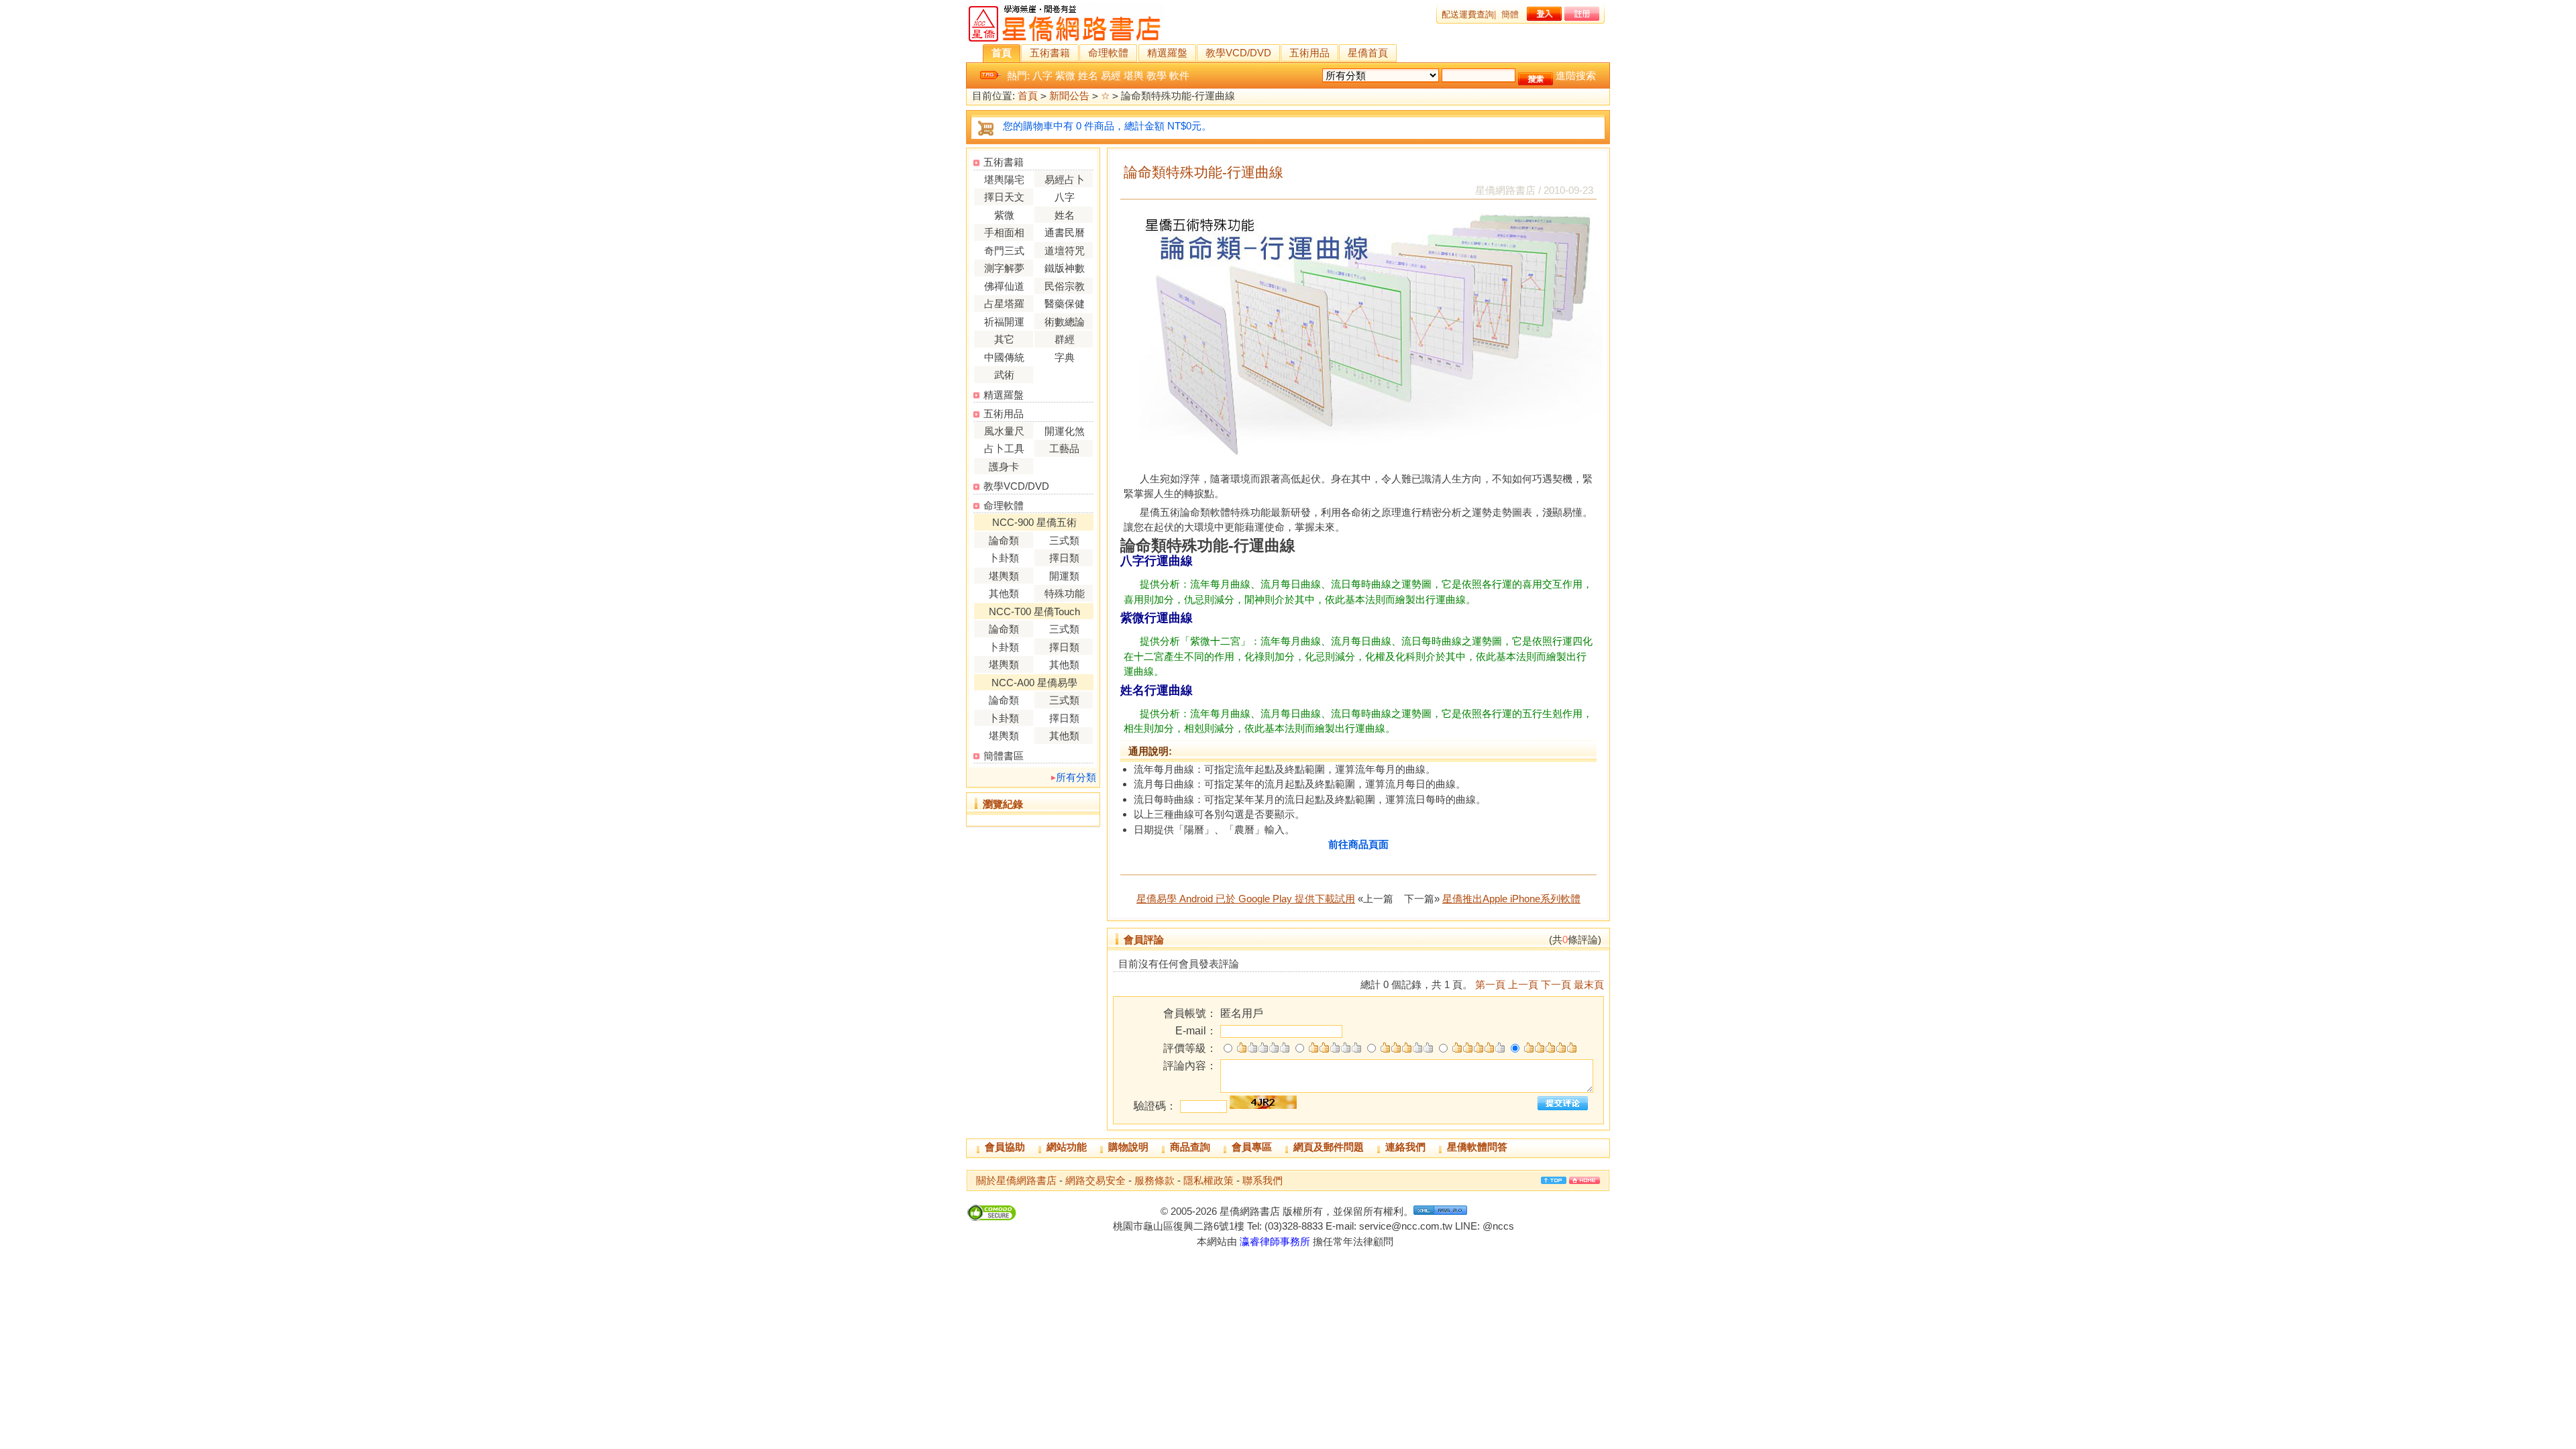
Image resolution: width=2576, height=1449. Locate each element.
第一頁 (1490, 984)
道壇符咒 (1065, 251)
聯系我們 (1263, 1180)
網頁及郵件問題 (1329, 1147)
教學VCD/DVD (1238, 53)
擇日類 (1064, 558)
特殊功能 (1065, 593)
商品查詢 (1190, 1147)
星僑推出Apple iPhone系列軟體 (1511, 899)
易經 (1111, 75)
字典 (1065, 357)
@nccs (1498, 1226)
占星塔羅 (1004, 304)
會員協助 (1005, 1147)
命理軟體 (1108, 53)
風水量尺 (1004, 431)
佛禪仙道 (1004, 286)
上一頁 (1523, 984)
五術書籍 (1050, 53)
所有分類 (1076, 777)
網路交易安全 (1095, 1180)
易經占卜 (1065, 179)
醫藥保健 (1065, 304)
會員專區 (1252, 1147)
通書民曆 (1065, 232)
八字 (1042, 75)
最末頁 (1589, 984)
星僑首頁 (1368, 53)
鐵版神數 (1065, 268)
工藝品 (1064, 448)
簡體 (1510, 14)
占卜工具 (1004, 448)
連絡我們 (1405, 1147)
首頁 (1002, 53)
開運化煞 (1065, 431)
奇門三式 (1004, 251)
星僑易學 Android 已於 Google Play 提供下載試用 (1246, 899)
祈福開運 (1004, 322)
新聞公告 (1069, 96)
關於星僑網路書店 (1016, 1180)
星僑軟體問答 (1477, 1147)
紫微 (1065, 75)
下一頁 (1556, 984)
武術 (1004, 375)
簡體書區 (1004, 756)
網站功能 (1067, 1147)
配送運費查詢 (1468, 14)
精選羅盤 (1167, 53)
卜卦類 (1004, 558)
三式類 (1064, 540)
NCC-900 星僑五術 (1034, 522)
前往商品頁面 (1358, 844)
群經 (1065, 339)
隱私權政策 (1209, 1180)
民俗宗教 (1065, 286)
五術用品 (1309, 53)
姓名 (1088, 75)
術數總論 (1065, 322)
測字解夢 (1004, 268)
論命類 (1004, 540)
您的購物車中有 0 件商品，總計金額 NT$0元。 (1107, 126)
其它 (1004, 339)
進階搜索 (1576, 75)
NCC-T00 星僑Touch (1034, 611)
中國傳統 (1004, 357)
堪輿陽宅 (1004, 179)
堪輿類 (1004, 576)
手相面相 (1004, 232)
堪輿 (1134, 75)
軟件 (1179, 75)
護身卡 (1004, 467)
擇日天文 (1004, 197)
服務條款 (1155, 1180)
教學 (1157, 75)
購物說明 (1128, 1147)
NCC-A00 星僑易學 (1034, 683)
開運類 (1064, 576)
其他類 (1004, 593)
